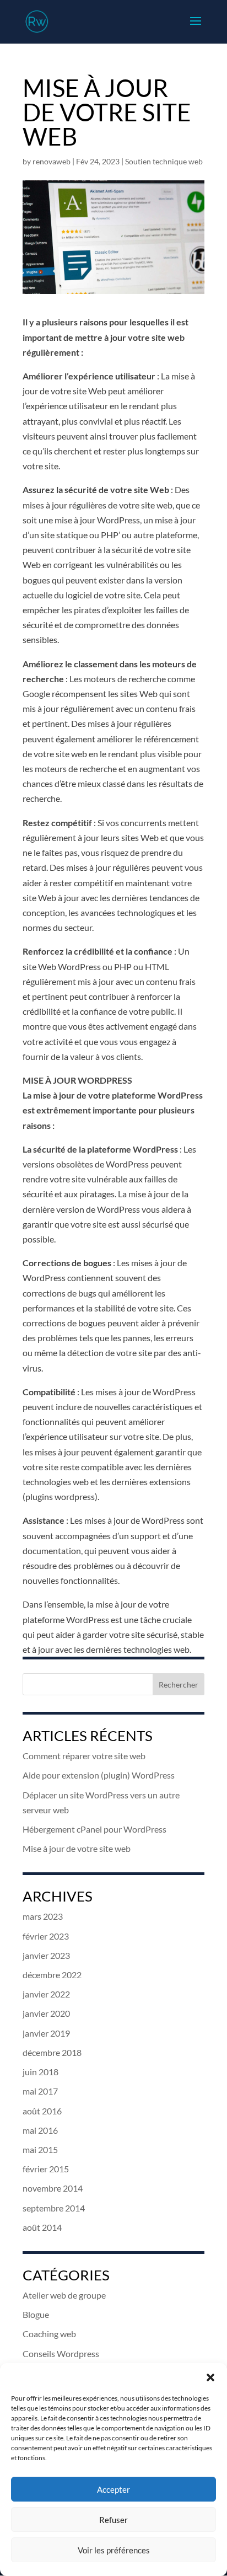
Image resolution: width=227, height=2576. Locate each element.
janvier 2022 (46, 1994)
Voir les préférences (114, 2550)
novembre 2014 (53, 2188)
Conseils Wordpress (61, 2353)
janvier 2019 (46, 2033)
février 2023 (46, 1936)
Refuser (113, 2520)
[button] (210, 2377)
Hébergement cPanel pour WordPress (94, 1829)
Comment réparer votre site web (84, 1756)
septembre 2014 (54, 2208)
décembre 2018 (52, 2052)
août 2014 (42, 2227)
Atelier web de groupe (64, 2295)
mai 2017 (40, 2091)
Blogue (36, 2314)
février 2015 (46, 2169)
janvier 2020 (46, 2013)
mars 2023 (43, 1916)
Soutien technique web (164, 161)
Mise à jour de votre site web (77, 1848)
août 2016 (42, 2111)
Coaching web (49, 2334)
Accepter (113, 2489)
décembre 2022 (52, 1975)
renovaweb (52, 161)
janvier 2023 (46, 1955)
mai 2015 (40, 2149)
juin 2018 (40, 2072)
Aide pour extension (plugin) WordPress (99, 1775)
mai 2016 (40, 2130)
